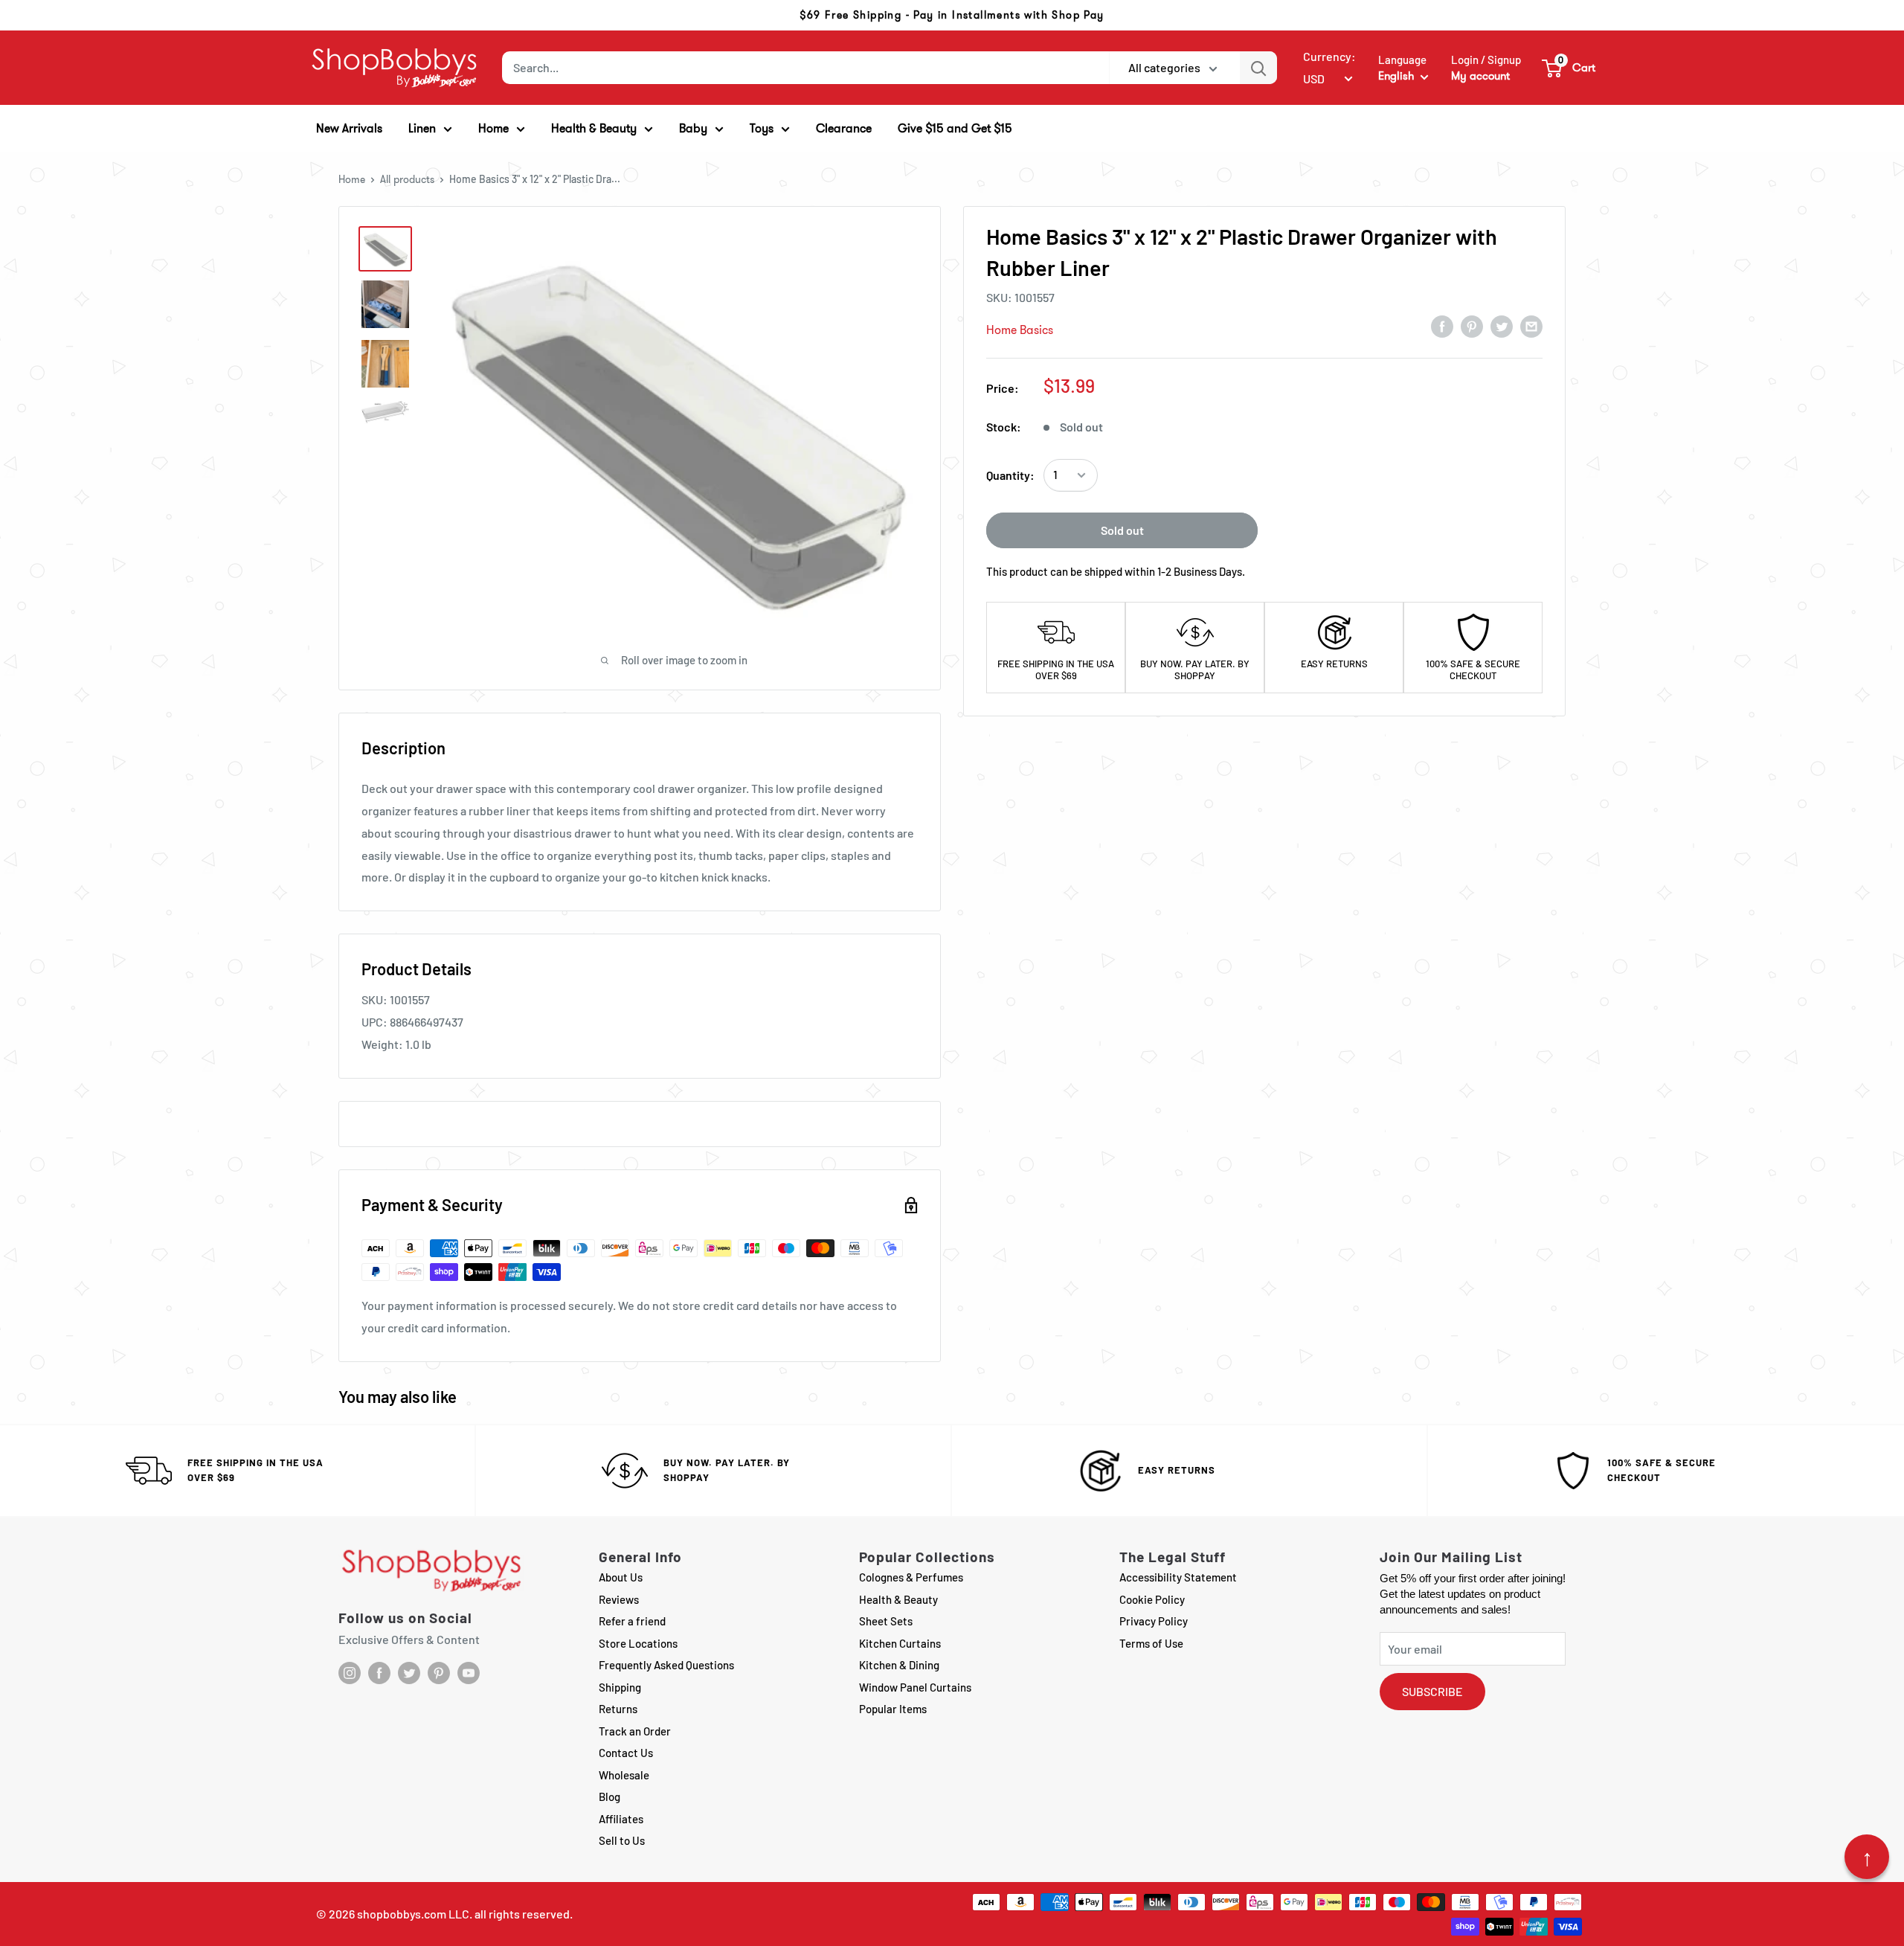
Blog (610, 1796)
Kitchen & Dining (899, 1665)
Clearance (844, 128)
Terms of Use (1151, 1643)
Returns (618, 1709)
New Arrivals (349, 128)
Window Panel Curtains (915, 1687)
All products (407, 179)
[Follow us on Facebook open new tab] (379, 1673)
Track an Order (635, 1731)
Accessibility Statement (1178, 1577)
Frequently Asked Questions (666, 1665)
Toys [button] (762, 128)
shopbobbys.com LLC (413, 1914)
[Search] (1258, 68)
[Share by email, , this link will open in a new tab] (1531, 326)
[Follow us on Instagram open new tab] (350, 1673)
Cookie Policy (1152, 1599)
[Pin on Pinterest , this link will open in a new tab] (1472, 326)
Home (352, 179)
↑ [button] (1867, 1857)
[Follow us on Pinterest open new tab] (439, 1673)
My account (1480, 76)
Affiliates (621, 1819)
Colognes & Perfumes (911, 1577)
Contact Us (626, 1753)
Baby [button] (693, 128)
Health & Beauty (898, 1599)
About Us (621, 1577)
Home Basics (1020, 330)
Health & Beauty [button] (594, 128)
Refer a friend (632, 1621)
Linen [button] (422, 128)
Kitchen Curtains (900, 1643)
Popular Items (893, 1709)
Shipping (620, 1687)
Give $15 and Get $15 (955, 128)
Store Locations (638, 1643)
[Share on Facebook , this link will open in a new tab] (1442, 326)
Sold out (1122, 530)
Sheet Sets (886, 1621)
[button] (1569, 68)
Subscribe (1432, 1691)
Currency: (1329, 56)
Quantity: (1010, 475)
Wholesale (624, 1775)
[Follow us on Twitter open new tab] (409, 1673)
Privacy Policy (1154, 1621)
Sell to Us (622, 1840)
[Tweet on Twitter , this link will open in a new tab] (1502, 326)
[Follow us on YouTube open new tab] (469, 1673)
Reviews (619, 1599)
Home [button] (493, 128)
